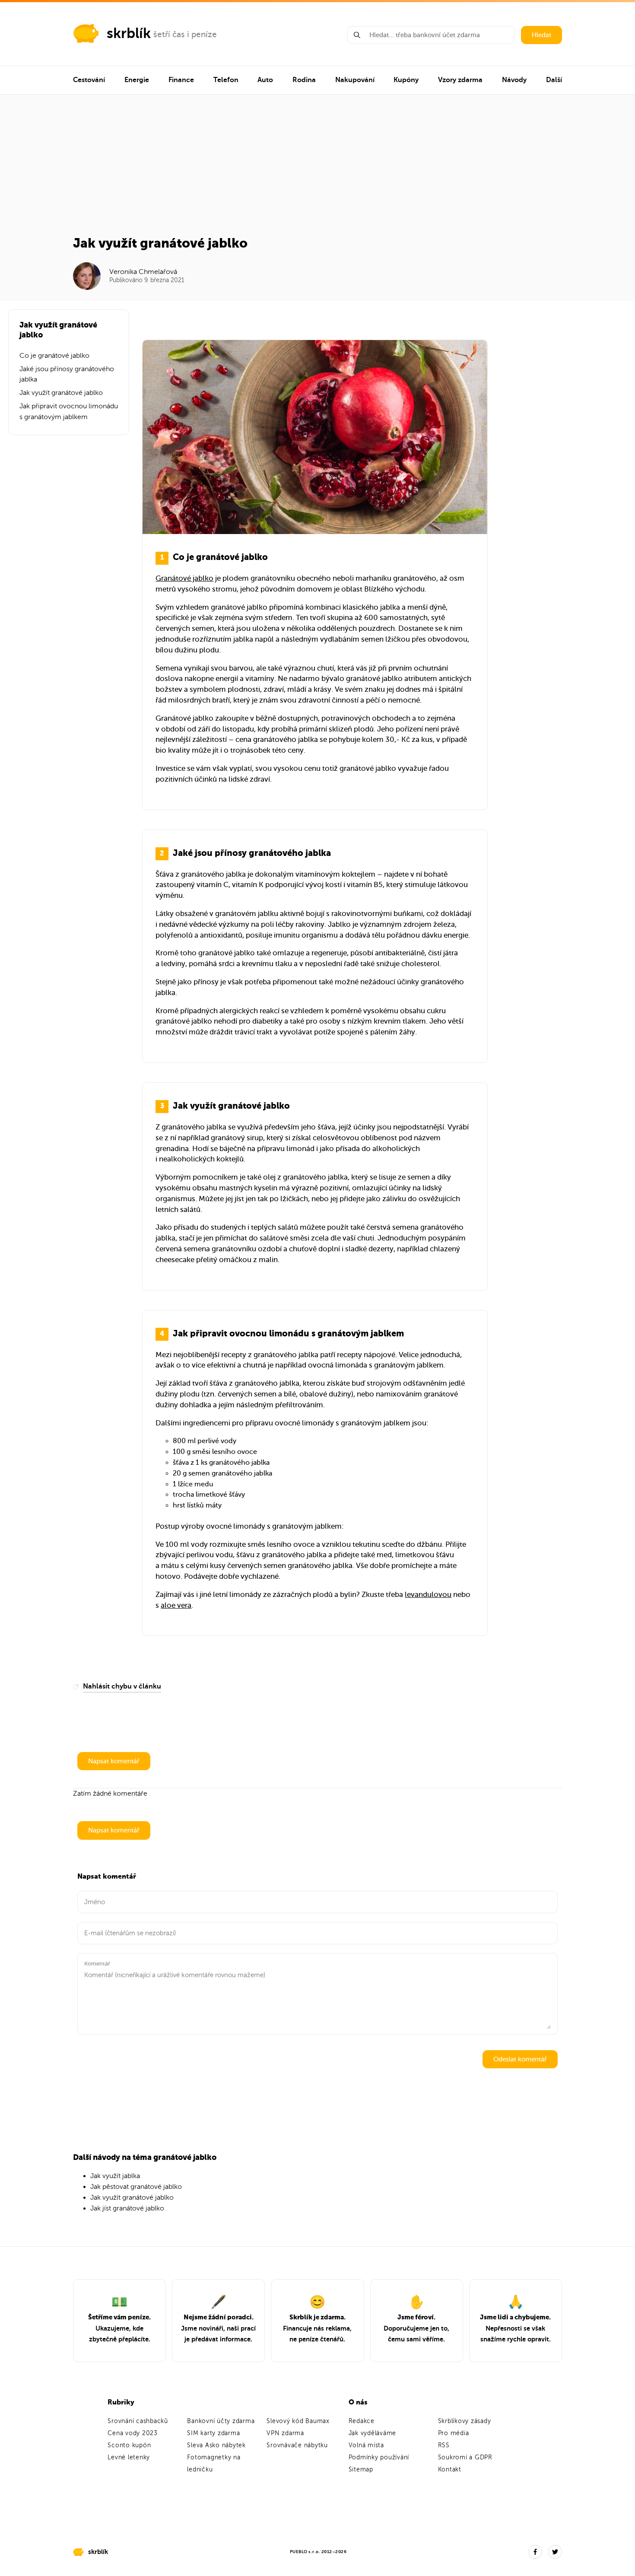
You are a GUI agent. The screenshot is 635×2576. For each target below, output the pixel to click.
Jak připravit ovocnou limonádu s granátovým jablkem (69, 412)
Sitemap (361, 2469)
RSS (444, 2445)
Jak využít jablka (115, 2176)
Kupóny (406, 80)
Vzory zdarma (460, 80)
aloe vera (176, 1605)
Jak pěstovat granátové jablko (136, 2187)
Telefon (226, 80)
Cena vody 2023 (133, 2433)
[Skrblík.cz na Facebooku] (535, 2552)
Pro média (454, 2433)
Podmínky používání (379, 2457)
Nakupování (355, 80)
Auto (265, 80)
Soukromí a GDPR (465, 2457)
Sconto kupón (129, 2445)
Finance (181, 80)
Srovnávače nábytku (297, 2445)
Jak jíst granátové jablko (127, 2208)
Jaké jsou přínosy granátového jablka (67, 374)
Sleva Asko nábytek (216, 2445)
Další (554, 80)
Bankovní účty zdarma (221, 2421)
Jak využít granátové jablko (61, 393)
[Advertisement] (318, 170)
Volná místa (366, 2445)
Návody (514, 80)
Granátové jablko (184, 578)
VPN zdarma (285, 2433)
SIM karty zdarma (213, 2433)
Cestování (89, 80)
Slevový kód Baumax (298, 2421)
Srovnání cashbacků (138, 2421)
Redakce (362, 2421)
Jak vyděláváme (373, 2433)
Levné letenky (129, 2457)
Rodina (304, 80)
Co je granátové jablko (54, 356)
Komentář (97, 1964)
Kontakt (450, 2469)
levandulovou (428, 1595)
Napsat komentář (114, 1761)
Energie (137, 80)
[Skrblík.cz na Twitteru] (555, 2552)
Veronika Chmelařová (143, 272)
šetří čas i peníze (185, 34)
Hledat (541, 35)
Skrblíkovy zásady (465, 2421)
